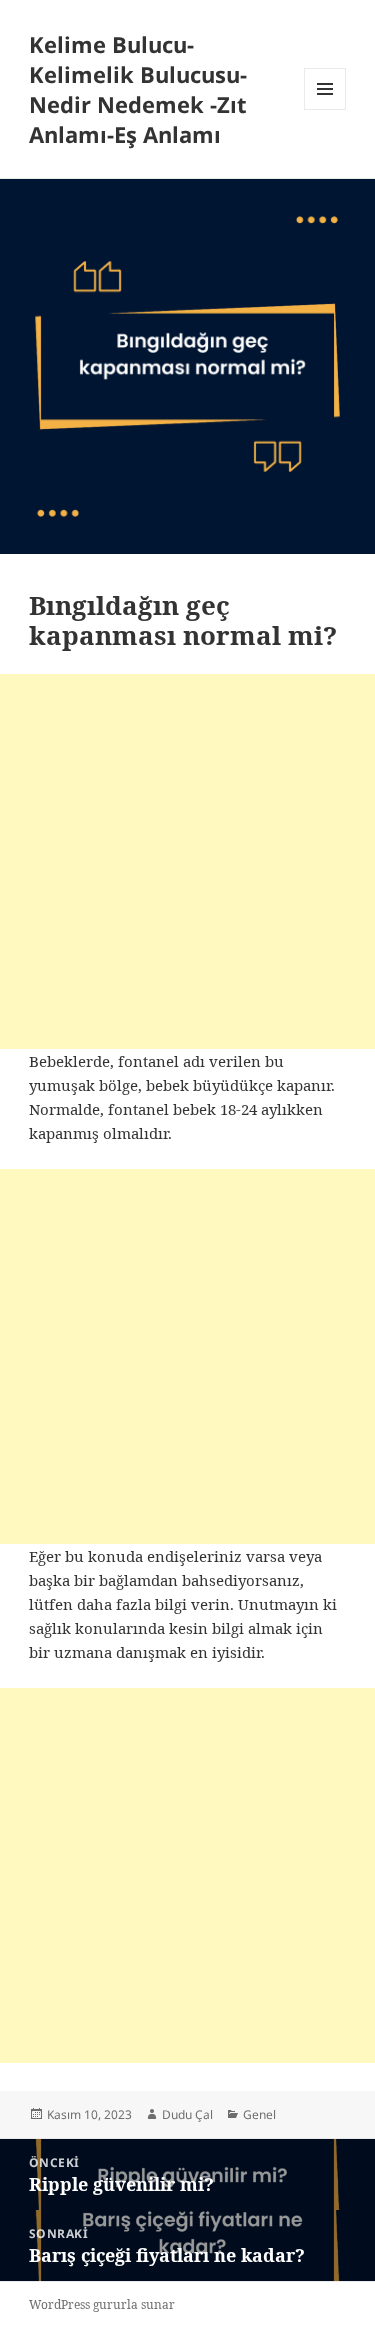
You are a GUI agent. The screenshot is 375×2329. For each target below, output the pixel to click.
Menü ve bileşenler (325, 109)
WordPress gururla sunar (102, 2304)
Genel (259, 2114)
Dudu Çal (187, 2114)
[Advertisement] (187, 861)
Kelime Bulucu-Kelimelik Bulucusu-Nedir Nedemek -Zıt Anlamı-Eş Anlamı (138, 89)
